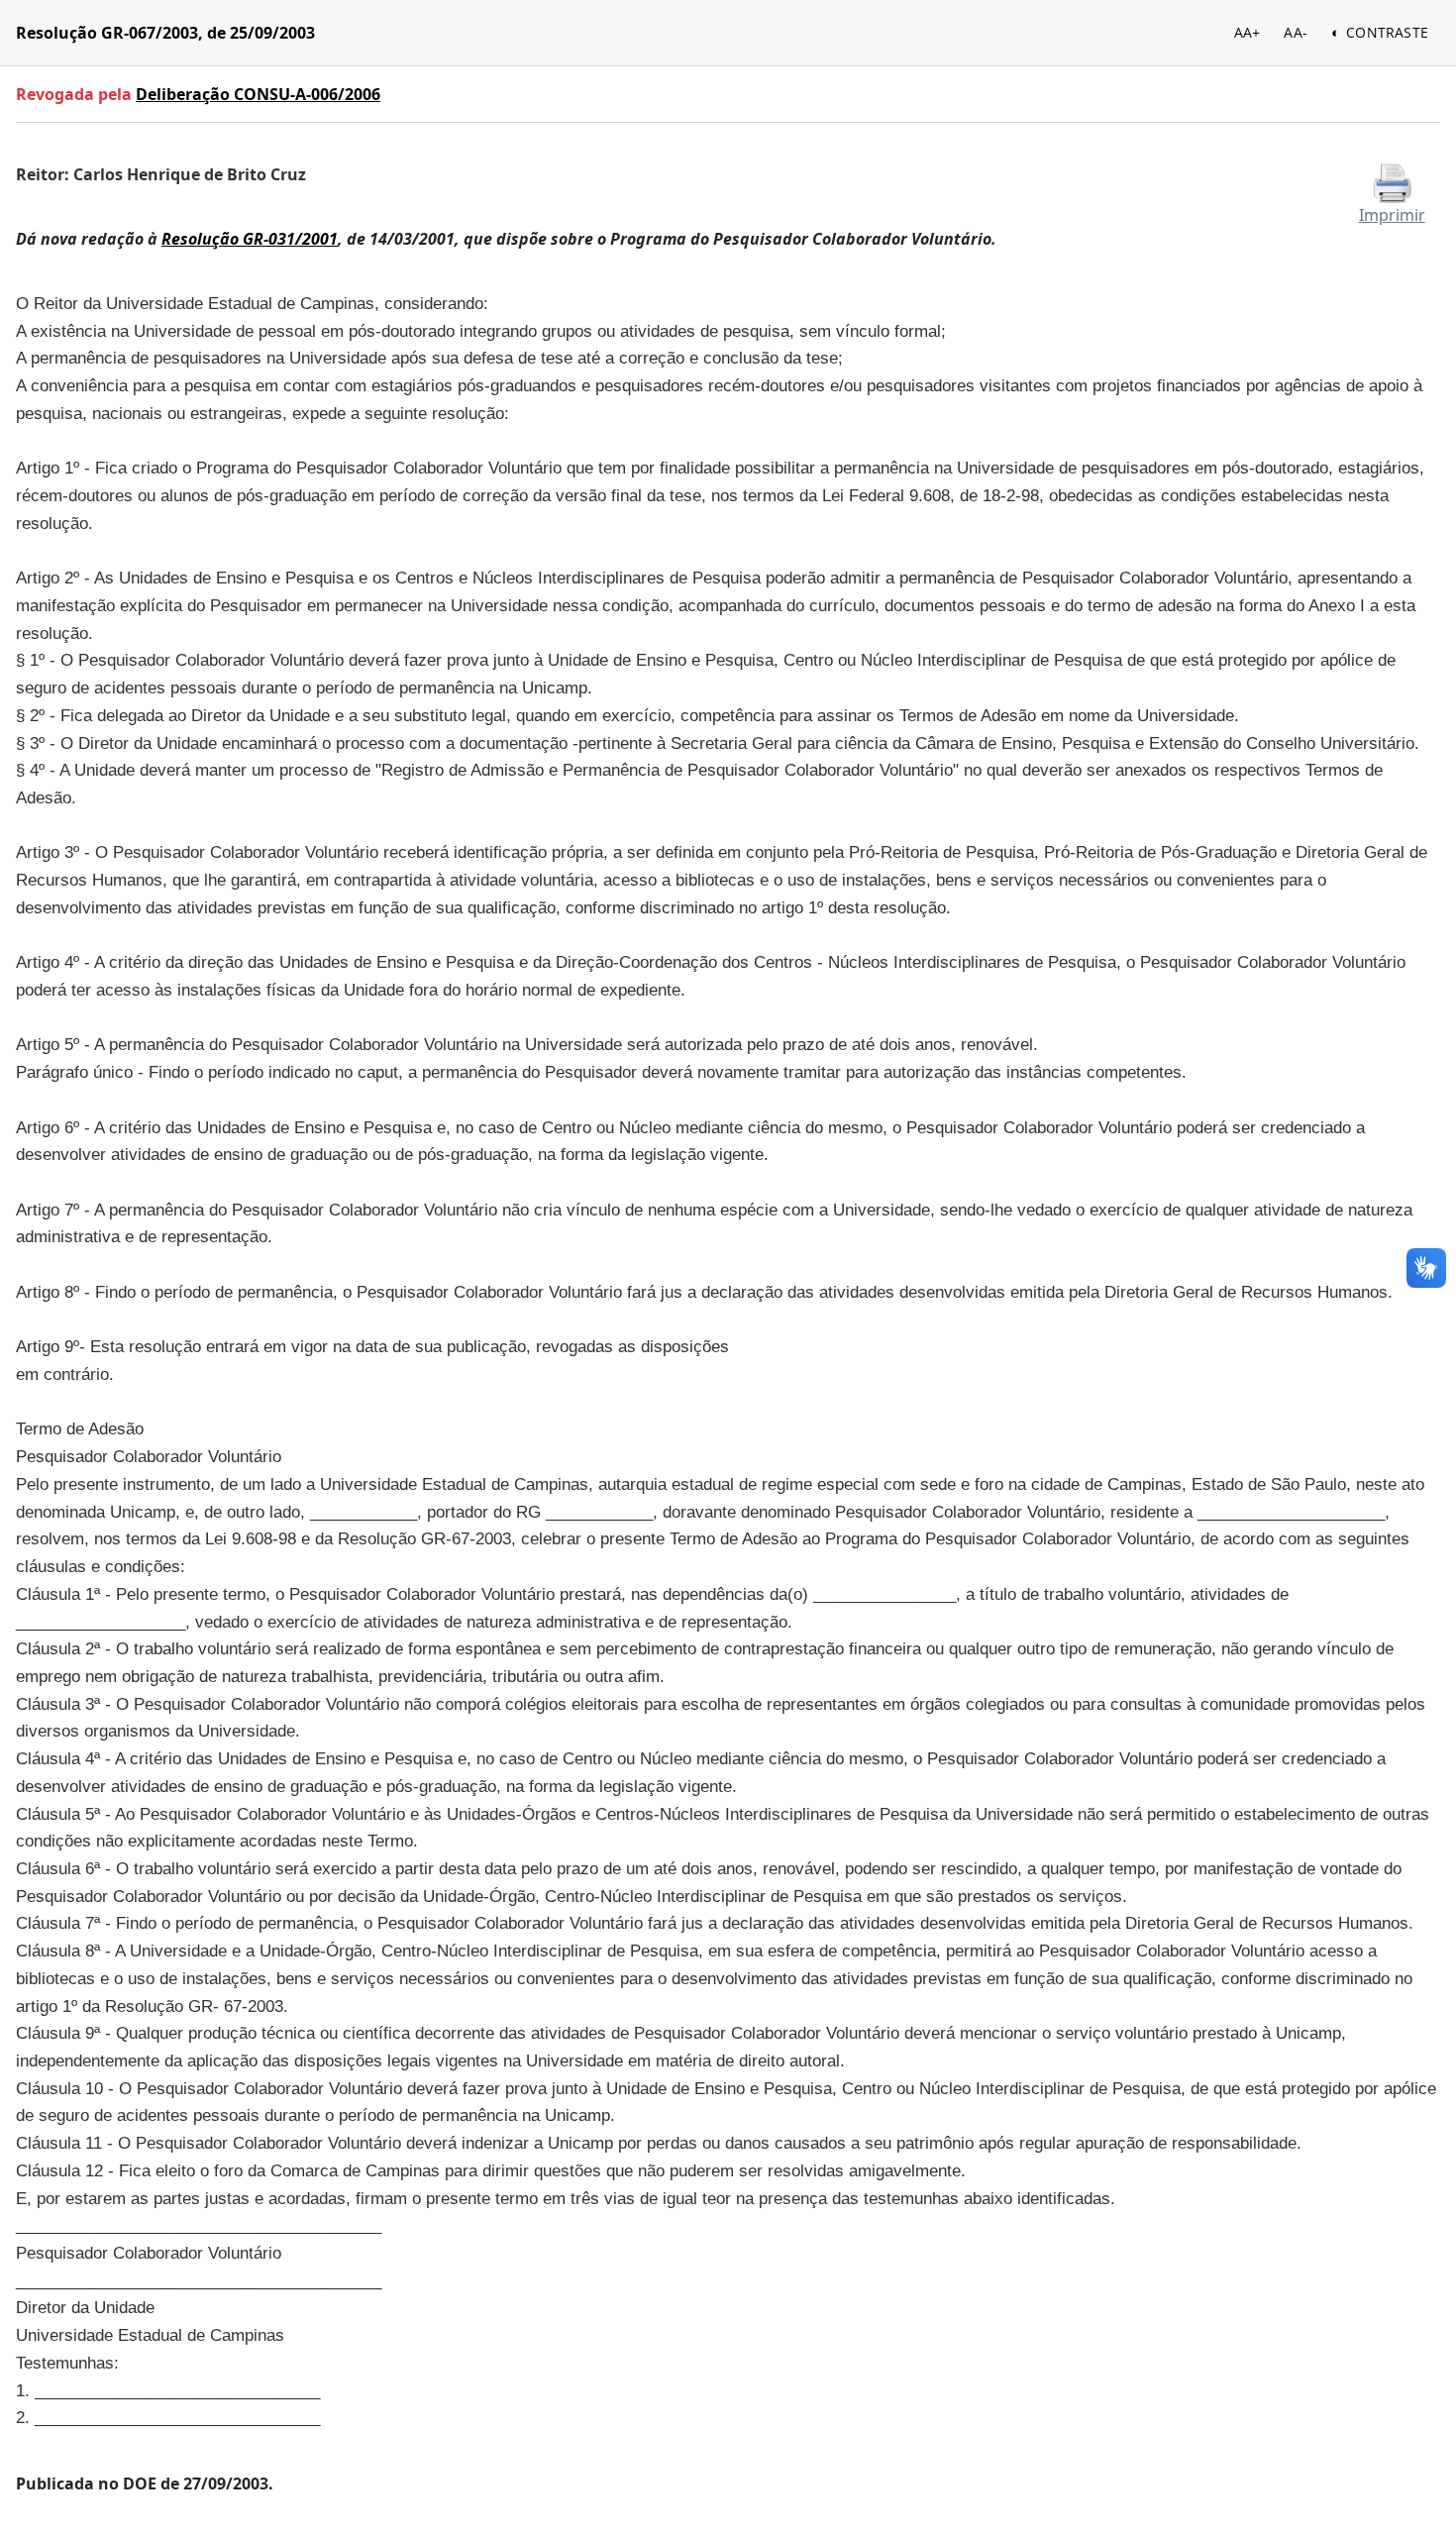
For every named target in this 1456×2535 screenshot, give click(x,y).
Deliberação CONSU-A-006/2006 (258, 94)
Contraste (1387, 32)
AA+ (1248, 32)
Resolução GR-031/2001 (250, 239)
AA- (1296, 32)
